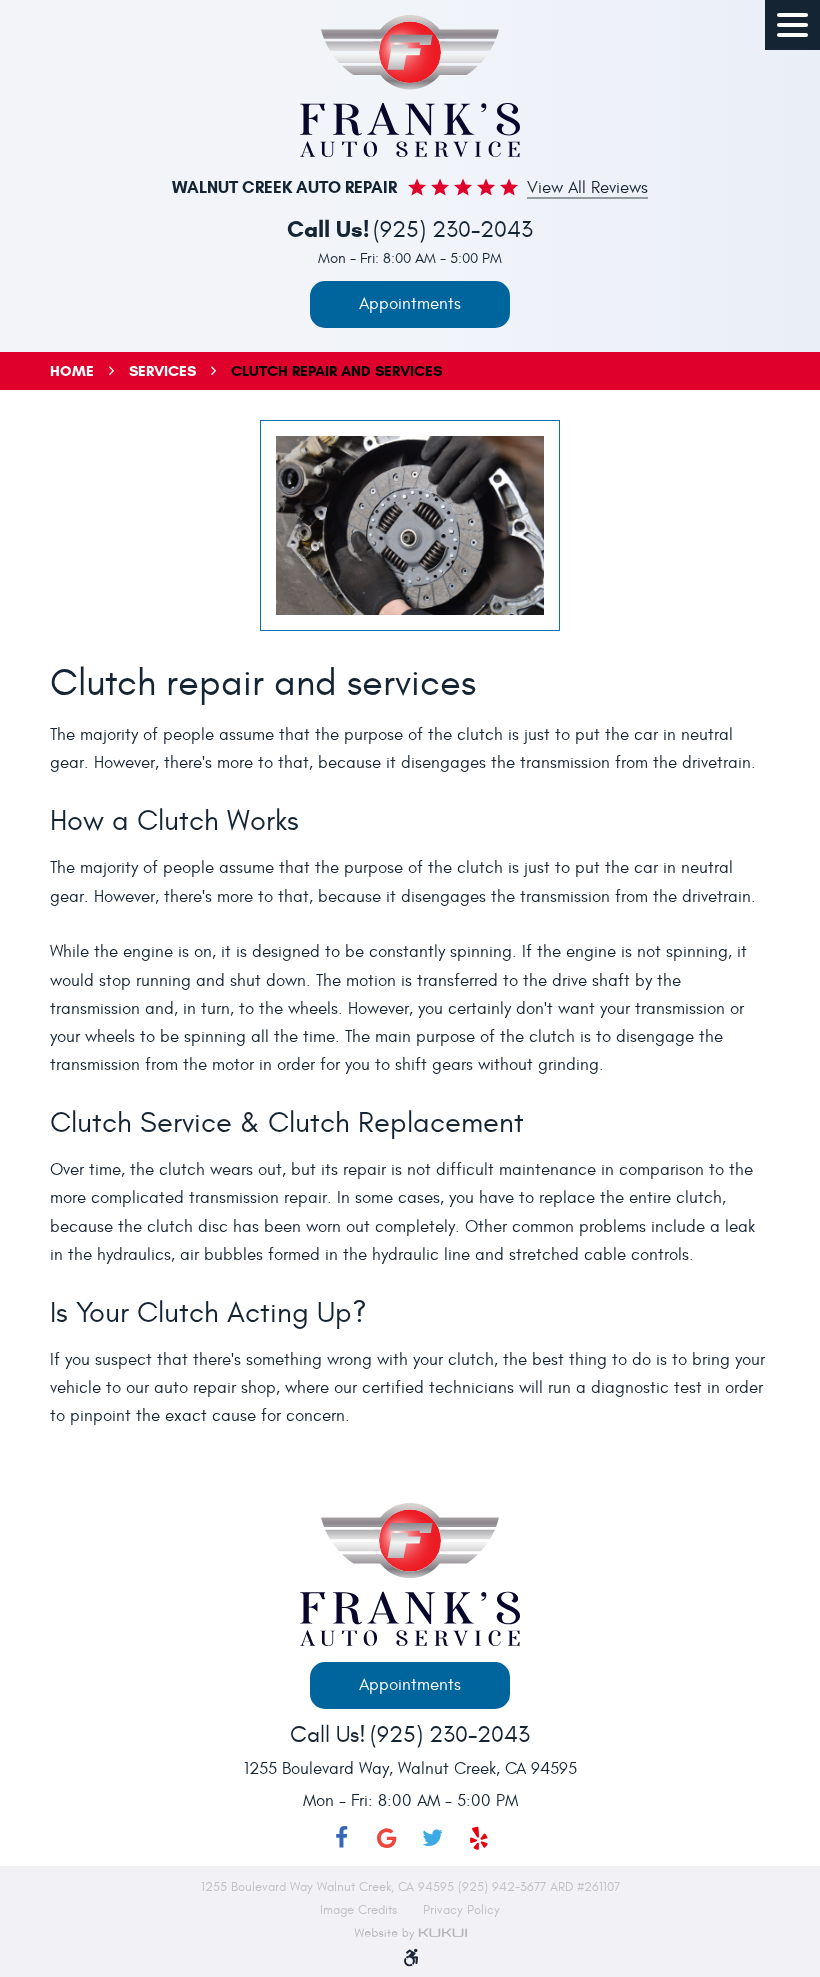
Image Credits (360, 1910)
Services (162, 371)
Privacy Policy (461, 1910)
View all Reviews (587, 189)
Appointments (410, 304)
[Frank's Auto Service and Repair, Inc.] (410, 86)
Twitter (433, 1838)
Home (72, 371)
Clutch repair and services (336, 371)
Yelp (479, 1838)
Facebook (341, 1838)
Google (387, 1838)
